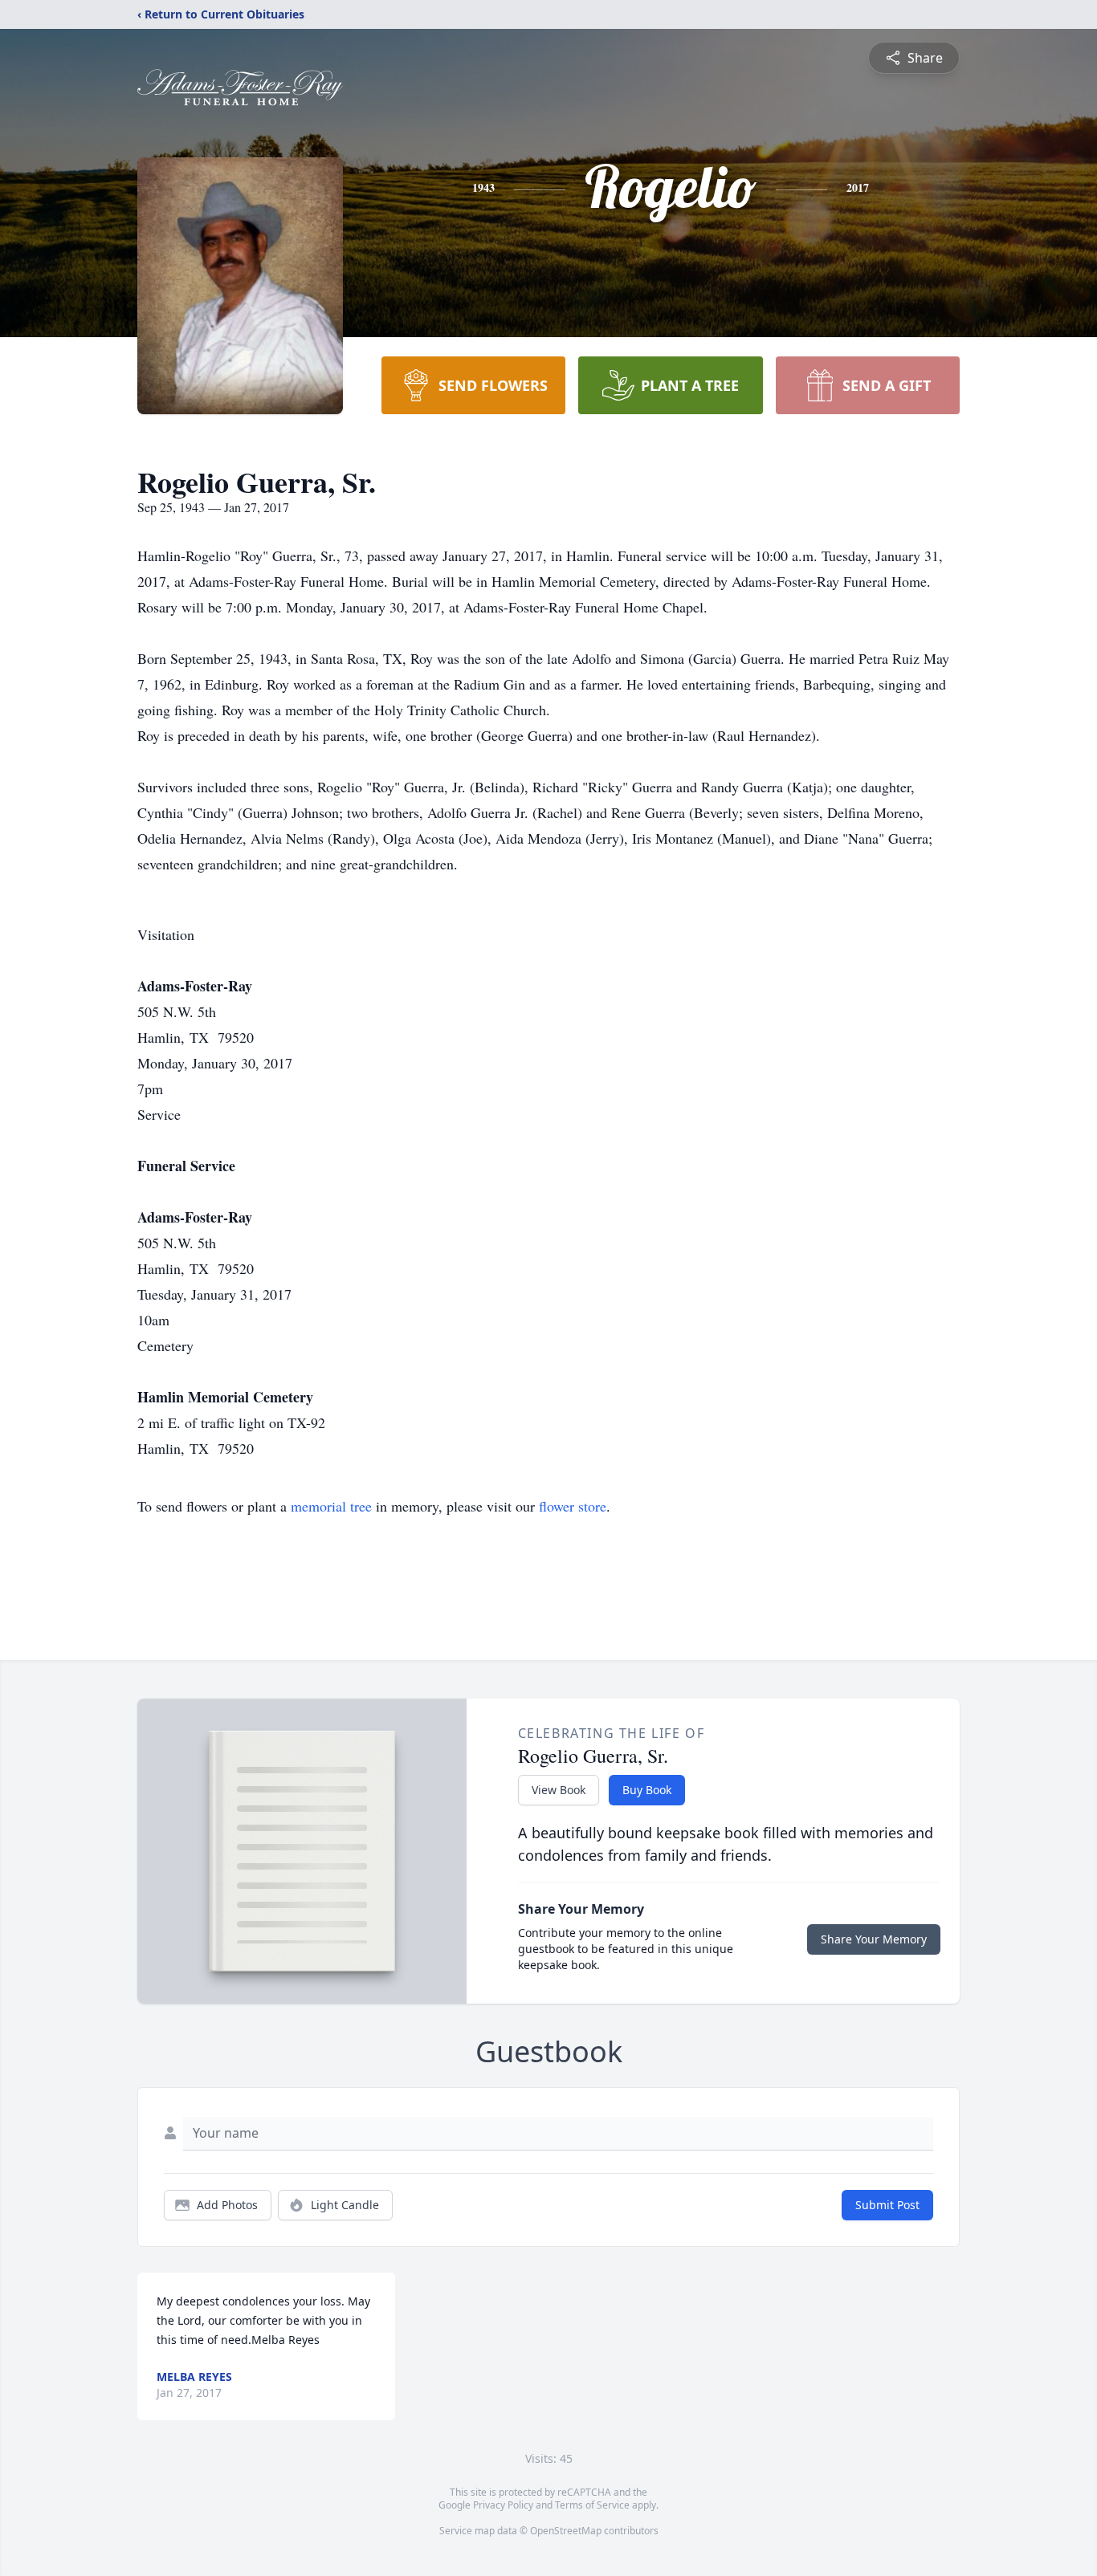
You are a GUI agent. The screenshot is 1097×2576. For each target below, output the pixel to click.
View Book (559, 1790)
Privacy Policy (503, 2505)
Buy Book (647, 1790)
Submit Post (887, 2205)
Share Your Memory (874, 1939)
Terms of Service (592, 2505)
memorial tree (331, 1506)
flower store (573, 1506)
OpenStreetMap (566, 2531)
